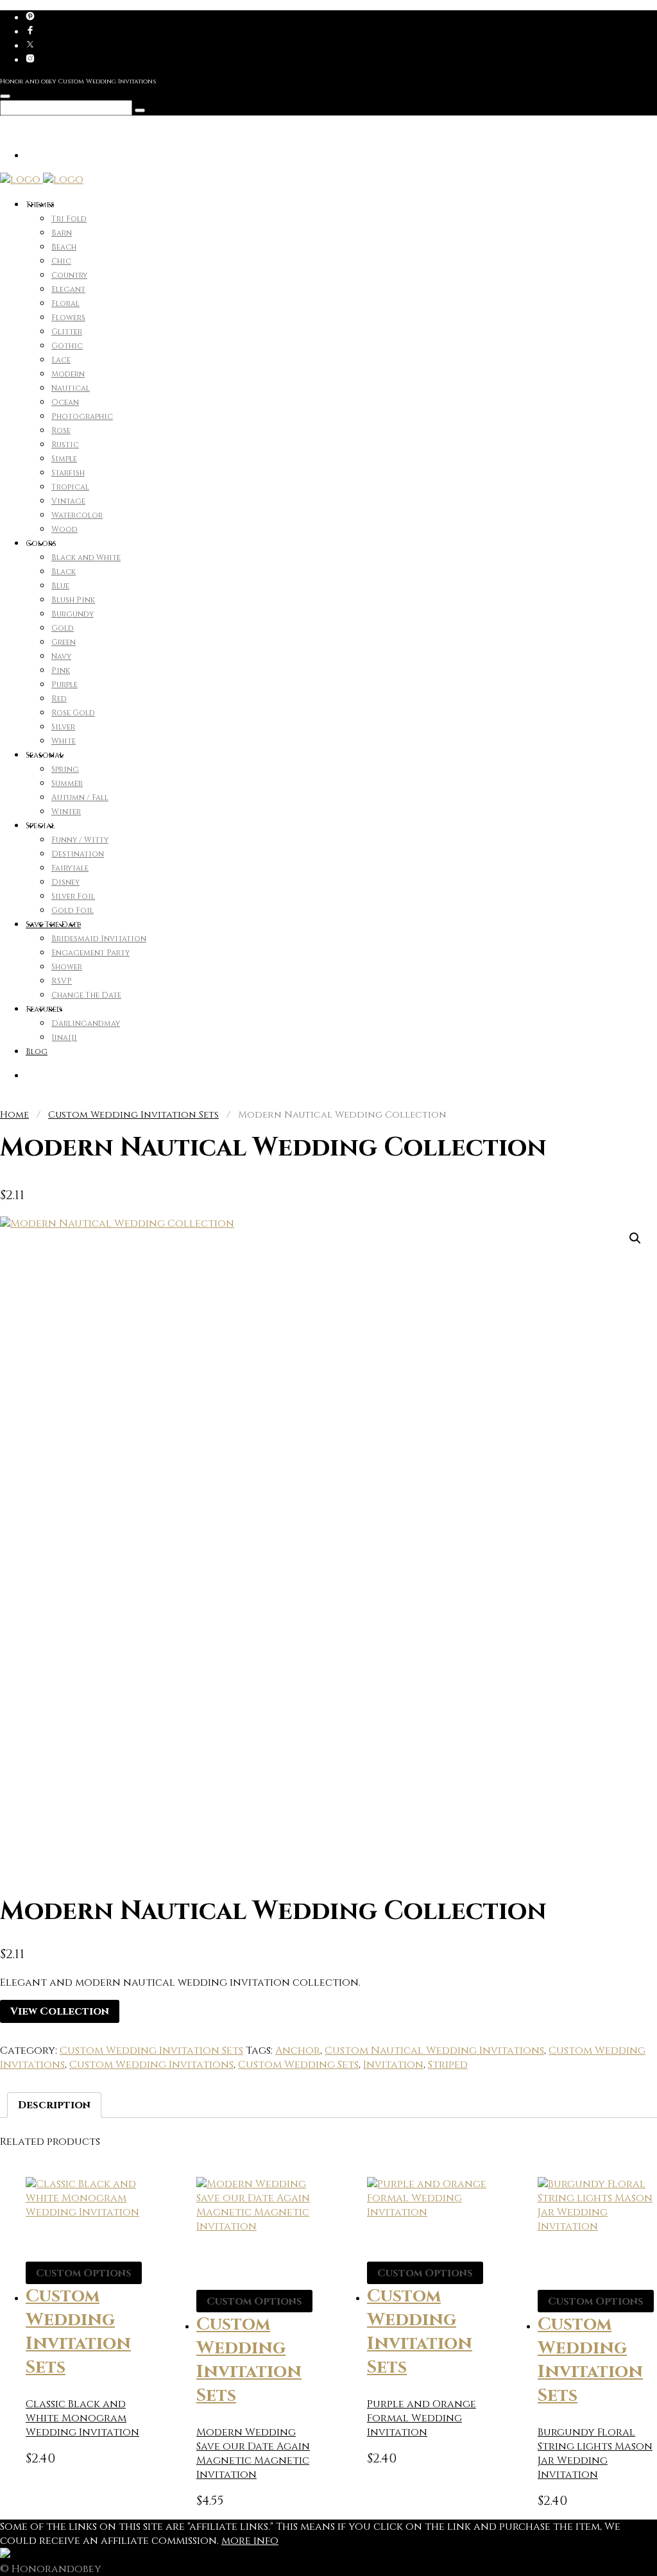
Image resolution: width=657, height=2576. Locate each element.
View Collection (60, 2011)
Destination (78, 854)
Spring (65, 769)
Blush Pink (73, 600)
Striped (448, 2065)
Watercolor (77, 515)
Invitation (393, 2065)
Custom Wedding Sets (298, 2065)
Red (59, 699)
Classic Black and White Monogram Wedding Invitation (82, 2418)
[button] (635, 1238)
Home (14, 1115)
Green (64, 642)
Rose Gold (73, 713)
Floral (65, 303)
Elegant (68, 289)
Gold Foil (73, 910)
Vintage (68, 501)
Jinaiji (64, 1037)
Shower (67, 967)
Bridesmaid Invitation (99, 939)
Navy (61, 656)
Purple (64, 685)
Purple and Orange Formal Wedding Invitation (422, 2418)
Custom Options (84, 2273)
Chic (61, 261)
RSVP (62, 981)
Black (64, 572)
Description (54, 2105)
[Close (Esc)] (615, 14)
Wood (64, 529)
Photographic (82, 416)
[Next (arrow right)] (635, 1288)
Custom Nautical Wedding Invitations (434, 2051)
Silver (63, 727)
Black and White (86, 558)
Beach (64, 247)
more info (250, 2541)
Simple (64, 459)
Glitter (67, 332)
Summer (67, 783)
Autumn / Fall (80, 798)
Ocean (65, 402)
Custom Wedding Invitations (151, 2065)
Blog (37, 1052)
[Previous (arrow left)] (22, 1288)
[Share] (586, 14)
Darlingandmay (86, 1023)
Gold (63, 628)
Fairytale (70, 868)
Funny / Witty (80, 840)
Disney (65, 882)
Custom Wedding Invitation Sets (133, 1115)
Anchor (298, 2051)
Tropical (70, 487)
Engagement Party (90, 953)
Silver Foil (73, 896)
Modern (68, 374)
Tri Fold (69, 219)
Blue (60, 586)
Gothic (67, 346)
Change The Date (86, 995)
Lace (61, 360)
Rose (61, 431)
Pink (61, 670)
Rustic (65, 445)
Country (69, 275)
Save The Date (53, 925)
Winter (66, 812)
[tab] (54, 2105)
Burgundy (73, 614)
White (64, 741)
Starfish (68, 473)
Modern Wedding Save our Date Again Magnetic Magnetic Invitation (253, 2453)
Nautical (71, 388)
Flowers (68, 318)
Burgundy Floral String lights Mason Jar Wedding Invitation (595, 2453)
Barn (62, 233)
